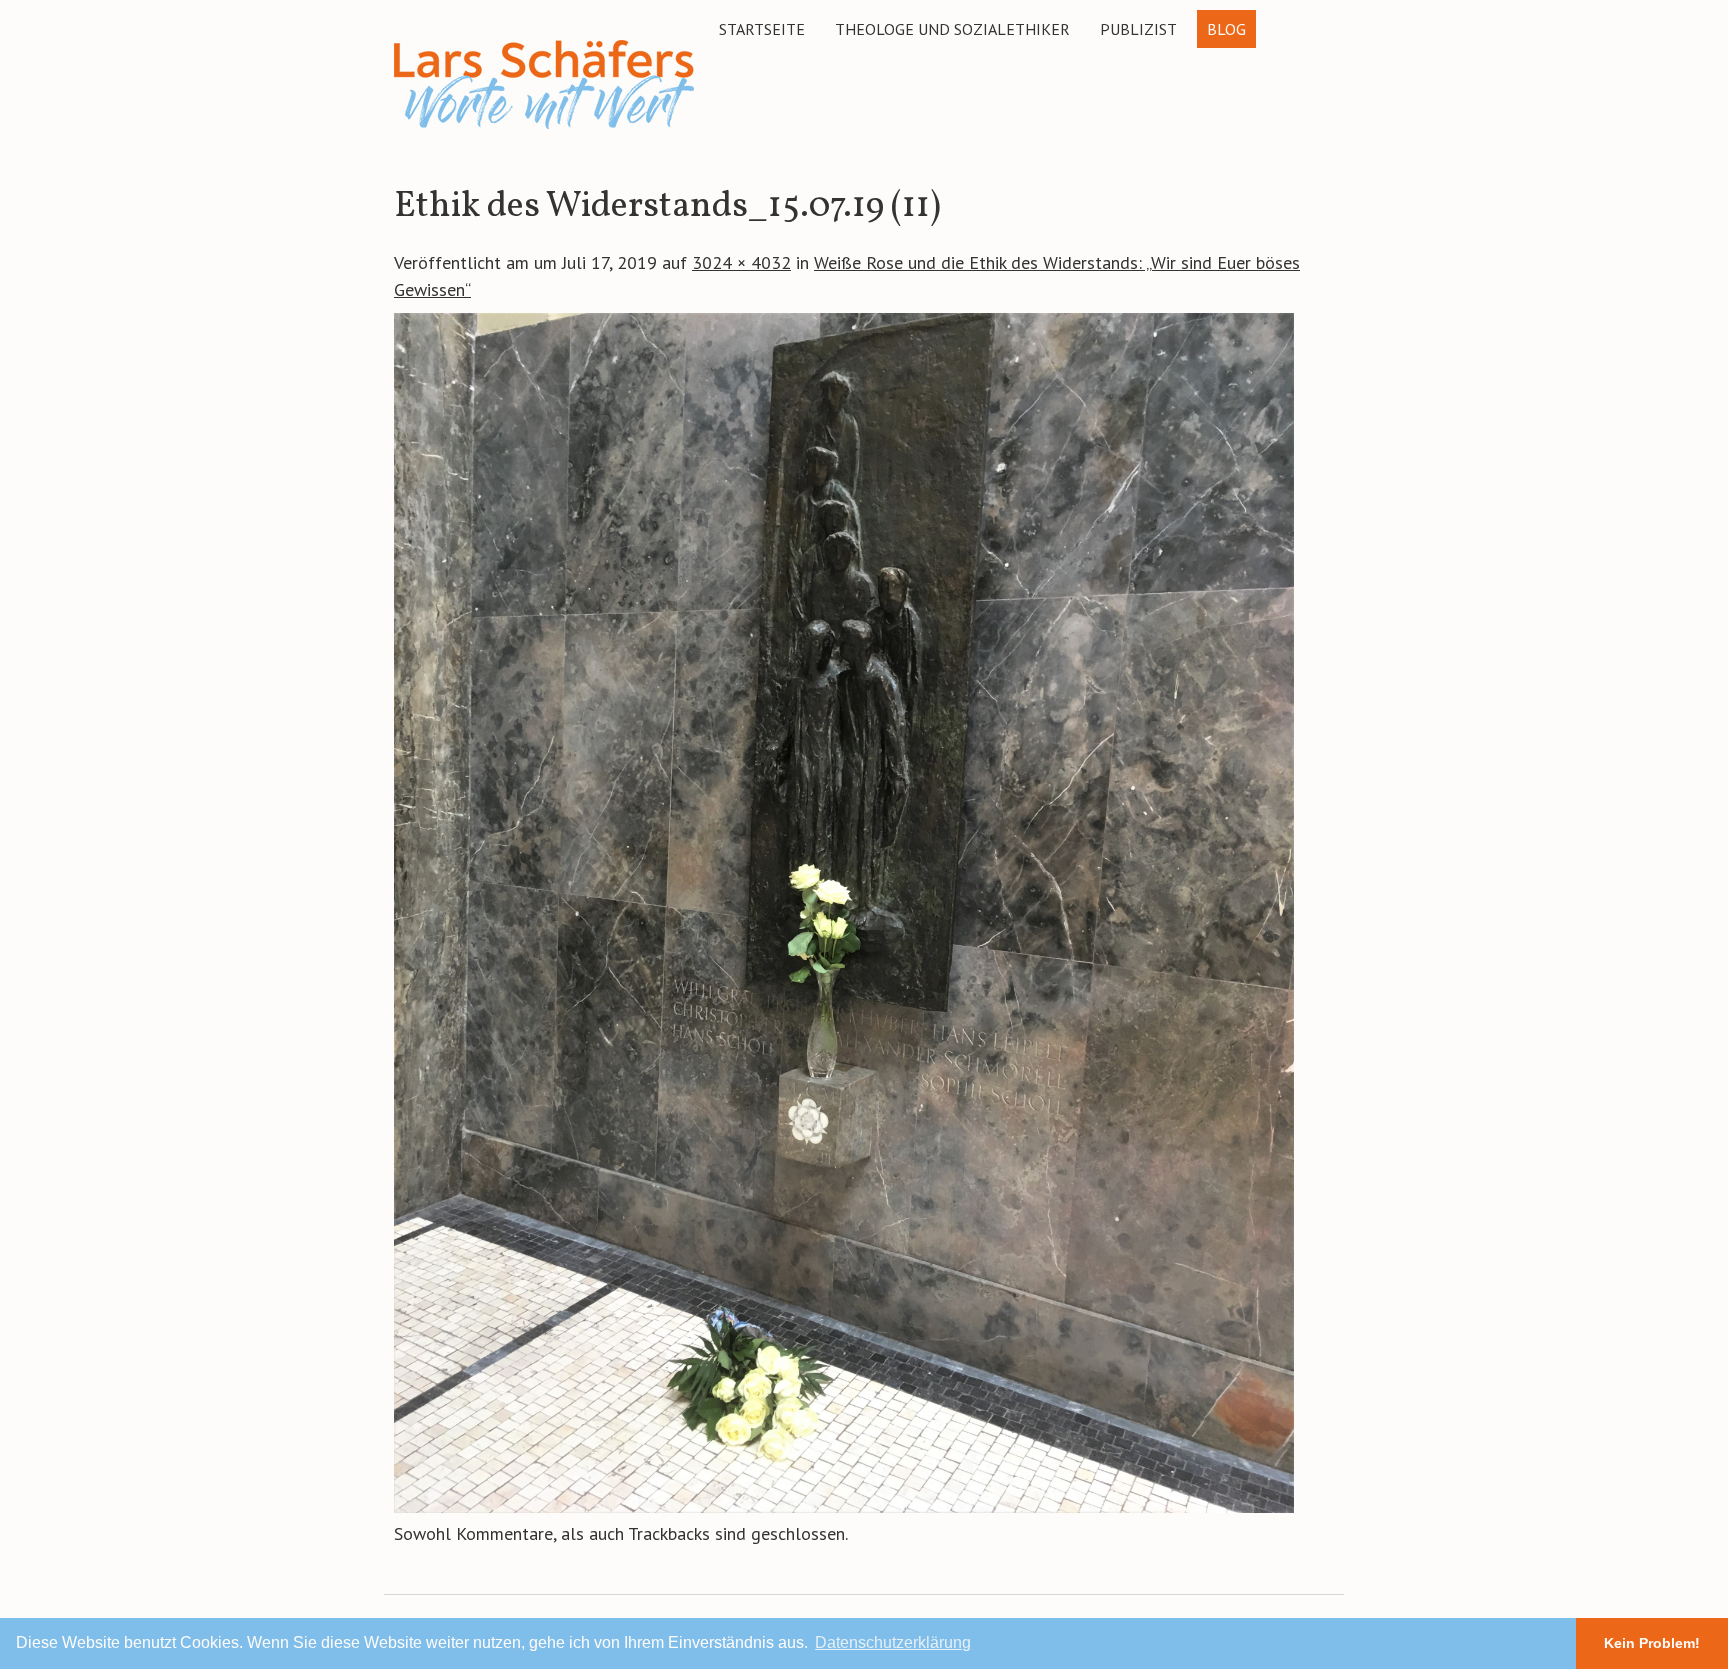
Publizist (1138, 29)
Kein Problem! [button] (1652, 1643)
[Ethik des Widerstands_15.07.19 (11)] (844, 1506)
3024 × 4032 (741, 262)
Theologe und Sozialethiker (952, 29)
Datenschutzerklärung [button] (893, 1642)
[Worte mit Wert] (544, 132)
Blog (1226, 29)
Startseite (762, 29)
